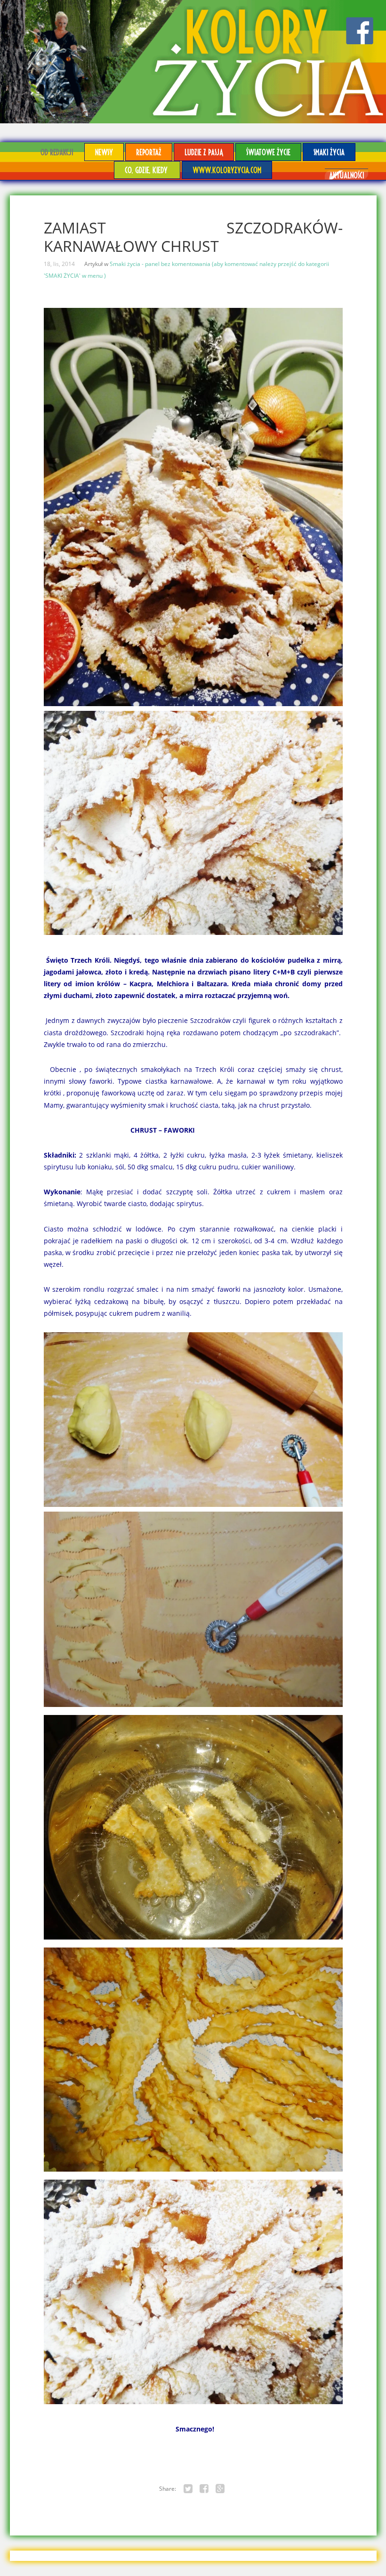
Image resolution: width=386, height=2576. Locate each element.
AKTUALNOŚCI (346, 175)
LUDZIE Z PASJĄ (204, 152)
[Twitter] (188, 2489)
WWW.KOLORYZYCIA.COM (227, 170)
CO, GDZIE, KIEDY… (147, 170)
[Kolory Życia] (193, 62)
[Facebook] (204, 2489)
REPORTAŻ (149, 152)
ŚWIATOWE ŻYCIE (268, 152)
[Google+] (220, 2489)
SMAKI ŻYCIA (329, 152)
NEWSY (104, 152)
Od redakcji (57, 152)
